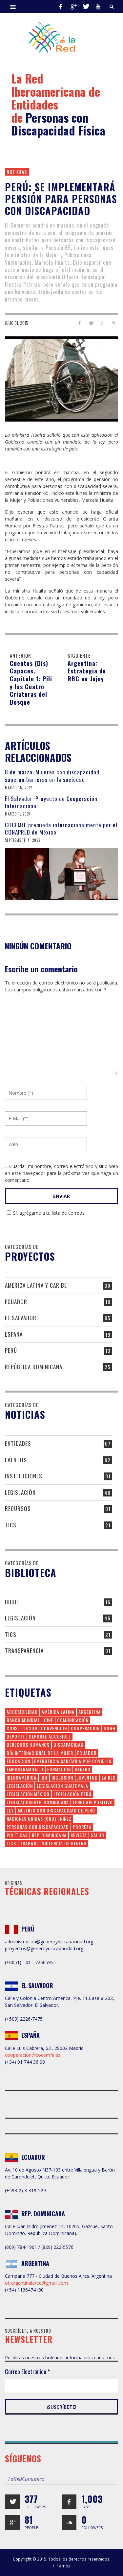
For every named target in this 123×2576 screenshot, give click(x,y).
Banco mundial (23, 1720)
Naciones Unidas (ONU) (31, 1819)
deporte (16, 1736)
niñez (66, 1819)
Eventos (16, 1460)
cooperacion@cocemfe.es (33, 2055)
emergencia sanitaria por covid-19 (73, 1761)
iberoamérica (21, 1777)
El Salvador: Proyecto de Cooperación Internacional (51, 802)
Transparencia (24, 1651)
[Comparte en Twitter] (91, 323)
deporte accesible (50, 1736)
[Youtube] (98, 7)
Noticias (17, 172)
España (14, 1334)
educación (18, 1761)
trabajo (29, 1843)
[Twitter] (86, 7)
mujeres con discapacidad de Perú (56, 1810)
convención (54, 1728)
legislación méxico (28, 1794)
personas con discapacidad (38, 1827)
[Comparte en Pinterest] (114, 323)
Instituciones (24, 1476)
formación (59, 1769)
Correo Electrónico (28, 2371)
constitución (22, 1728)
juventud (87, 1777)
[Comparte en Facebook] (80, 323)
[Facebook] (60, 7)
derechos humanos (28, 1745)
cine (49, 1720)
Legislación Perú (72, 1794)
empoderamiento (25, 1769)
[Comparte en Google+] (102, 323)
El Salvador (21, 1318)
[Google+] (73, 7)
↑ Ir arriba (61, 2566)
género (83, 1769)
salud (98, 1835)
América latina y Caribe (36, 1285)
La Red (109, 1777)
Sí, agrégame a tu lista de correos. (49, 1213)
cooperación (85, 1728)
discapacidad (69, 1745)
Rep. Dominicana (49, 1835)
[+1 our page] (12, 2523)
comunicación (73, 1720)
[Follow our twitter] (12, 2502)
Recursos (18, 1508)
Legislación (20, 1492)
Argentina (90, 1712)
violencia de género (64, 1843)
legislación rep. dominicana (38, 1802)
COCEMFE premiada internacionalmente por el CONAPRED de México (61, 828)
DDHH (11, 1602)
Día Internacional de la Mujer (40, 1753)
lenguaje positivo (93, 1802)
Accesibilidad (22, 1712)
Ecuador (16, 1302)
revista (79, 1835)
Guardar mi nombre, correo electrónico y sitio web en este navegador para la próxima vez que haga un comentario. (61, 1173)
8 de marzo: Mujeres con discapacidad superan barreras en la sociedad (52, 776)
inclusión (62, 1777)
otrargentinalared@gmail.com (36, 2283)
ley (10, 1810)
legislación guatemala (62, 1786)
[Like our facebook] (69, 2502)
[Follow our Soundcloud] (69, 2523)
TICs (11, 1525)
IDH (44, 1777)
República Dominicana (34, 1367)
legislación (20, 1786)
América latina (58, 1712)
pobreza (82, 1827)
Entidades (18, 1443)
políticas (17, 1835)
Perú (11, 1350)
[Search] (13, 7)
